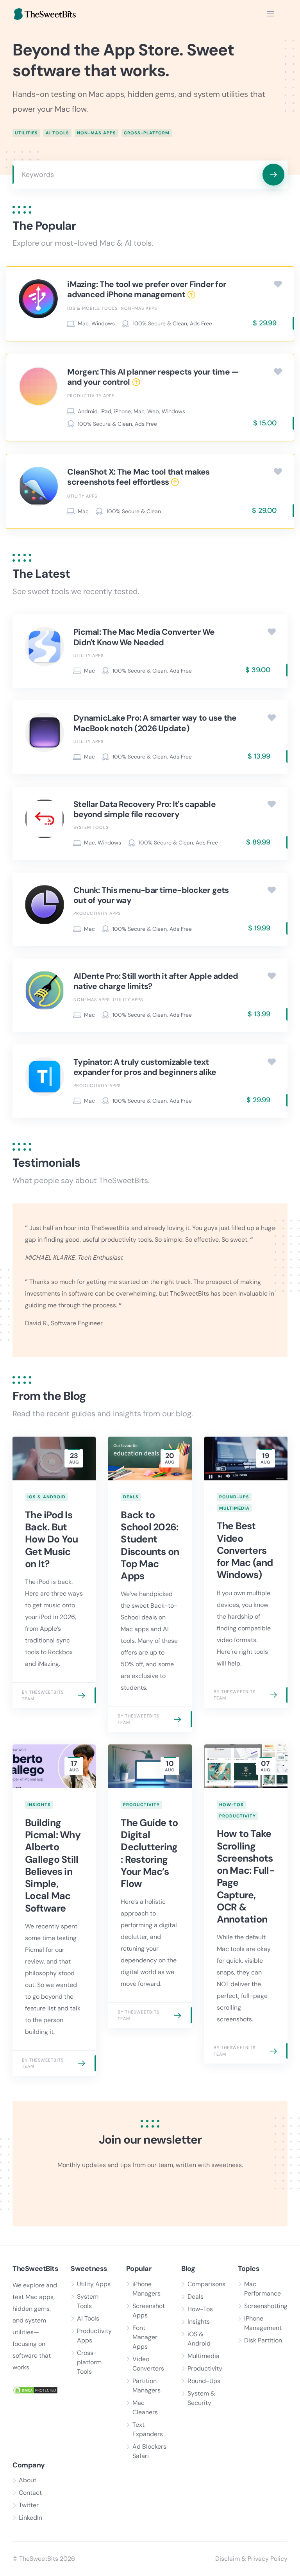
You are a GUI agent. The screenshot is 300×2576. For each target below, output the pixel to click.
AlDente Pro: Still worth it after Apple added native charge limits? (156, 981)
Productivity (141, 1805)
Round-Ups (234, 1497)
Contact (30, 2493)
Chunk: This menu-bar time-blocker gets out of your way (151, 895)
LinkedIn (30, 2518)
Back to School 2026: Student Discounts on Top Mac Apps (150, 1545)
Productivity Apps (91, 396)
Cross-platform (147, 133)
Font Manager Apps (145, 2337)
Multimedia (234, 1508)
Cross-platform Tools (89, 2362)
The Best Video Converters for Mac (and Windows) (245, 1550)
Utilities (26, 133)
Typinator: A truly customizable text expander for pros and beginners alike (145, 1067)
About (28, 2480)
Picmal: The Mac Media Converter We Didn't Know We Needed (144, 637)
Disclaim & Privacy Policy (251, 2559)
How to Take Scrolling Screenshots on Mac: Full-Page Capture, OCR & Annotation (246, 1876)
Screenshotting (266, 2306)
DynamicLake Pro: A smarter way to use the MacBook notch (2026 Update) (155, 723)
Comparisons (206, 2284)
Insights (39, 1805)
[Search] (273, 175)
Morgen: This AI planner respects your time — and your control (153, 377)
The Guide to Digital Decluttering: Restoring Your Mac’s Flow (149, 1853)
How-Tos (231, 1805)
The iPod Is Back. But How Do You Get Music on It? (52, 1539)
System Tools (91, 827)
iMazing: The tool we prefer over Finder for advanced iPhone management (147, 289)
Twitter (29, 2505)
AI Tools (57, 133)
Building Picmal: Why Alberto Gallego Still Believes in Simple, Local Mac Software (53, 1866)
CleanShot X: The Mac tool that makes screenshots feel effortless (138, 477)
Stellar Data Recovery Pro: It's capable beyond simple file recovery (145, 809)
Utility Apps (82, 496)
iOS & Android (46, 1497)
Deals (131, 1497)
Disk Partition (263, 2340)
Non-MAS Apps (96, 133)
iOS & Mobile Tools (92, 308)
